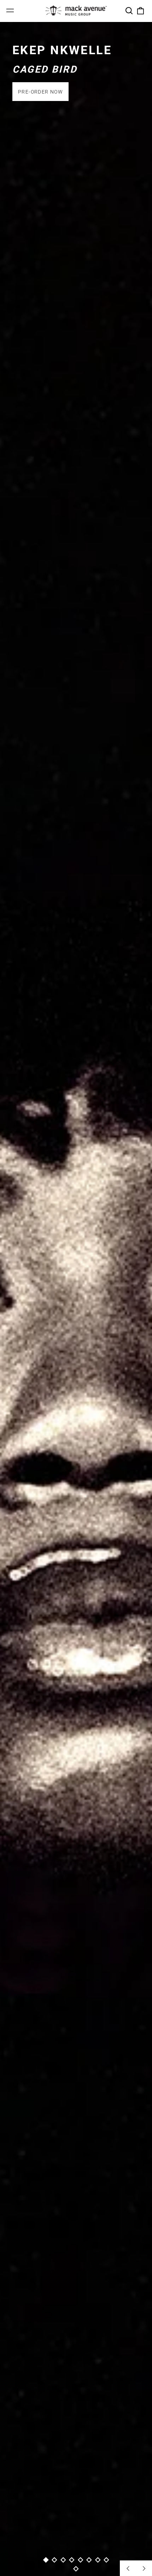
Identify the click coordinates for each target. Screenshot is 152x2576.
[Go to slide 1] (46, 2560)
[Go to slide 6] (89, 2560)
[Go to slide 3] (63, 2560)
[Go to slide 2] (55, 2560)
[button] (129, 11)
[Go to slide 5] (80, 2560)
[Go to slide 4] (72, 2560)
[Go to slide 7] (98, 2560)
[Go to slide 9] (76, 2569)
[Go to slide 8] (107, 2560)
